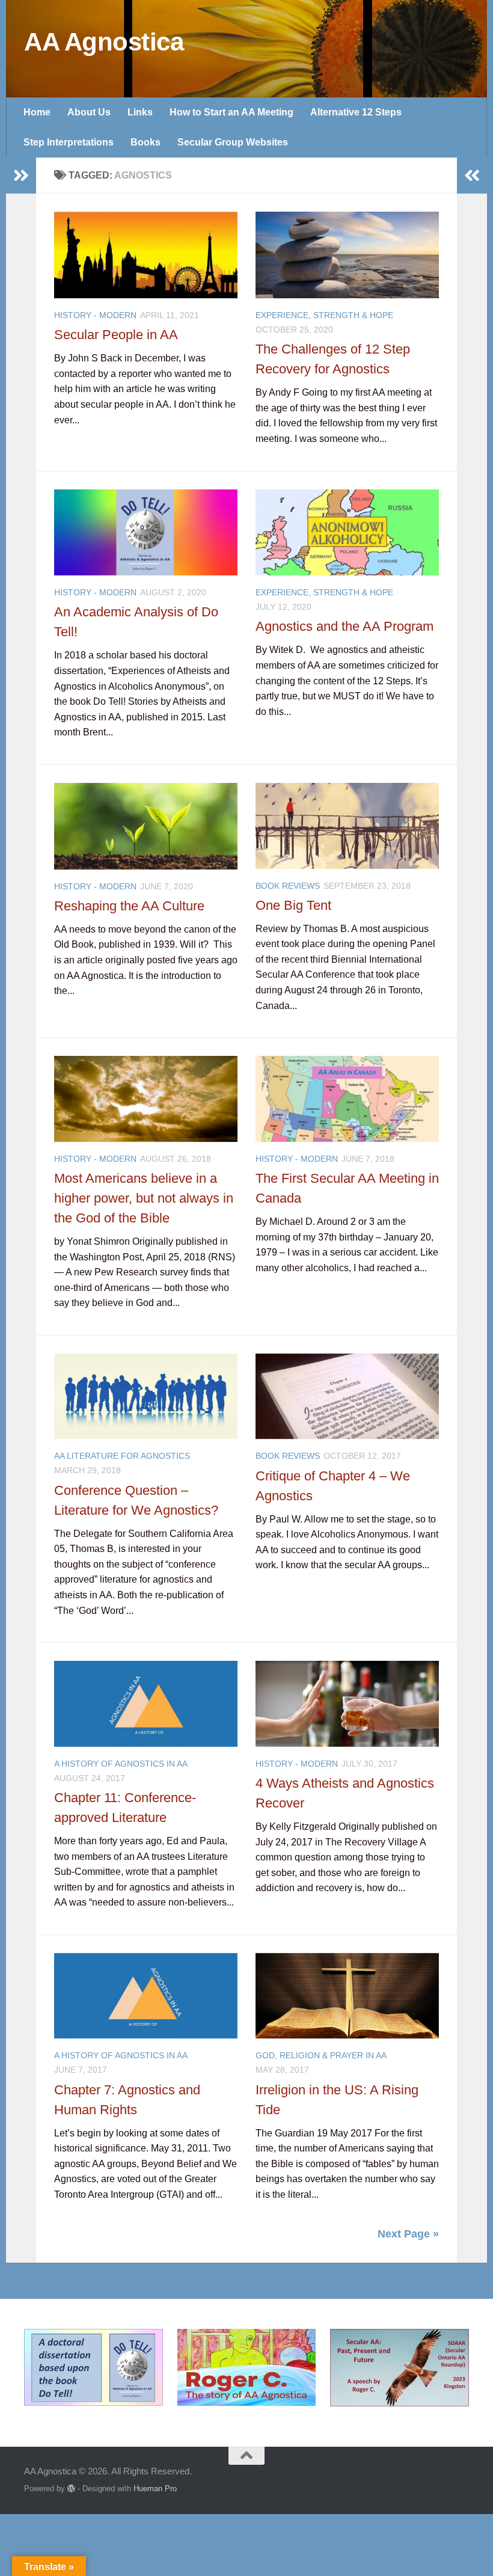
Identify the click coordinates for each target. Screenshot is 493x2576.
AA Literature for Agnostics (122, 1456)
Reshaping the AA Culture (129, 906)
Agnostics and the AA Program (344, 626)
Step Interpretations (69, 142)
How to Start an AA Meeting (231, 112)
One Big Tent (293, 905)
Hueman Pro (155, 2489)
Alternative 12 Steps (356, 112)
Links (140, 112)
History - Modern (95, 315)
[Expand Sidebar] (21, 176)
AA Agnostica (104, 42)
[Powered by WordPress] (71, 2489)
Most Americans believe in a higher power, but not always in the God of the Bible (144, 1198)
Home (37, 112)
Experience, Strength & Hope (324, 315)
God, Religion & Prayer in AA (321, 2055)
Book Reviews (288, 886)
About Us (89, 112)
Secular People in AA (116, 335)
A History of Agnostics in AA (121, 1764)
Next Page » (408, 2234)
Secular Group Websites (233, 142)
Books (145, 142)
